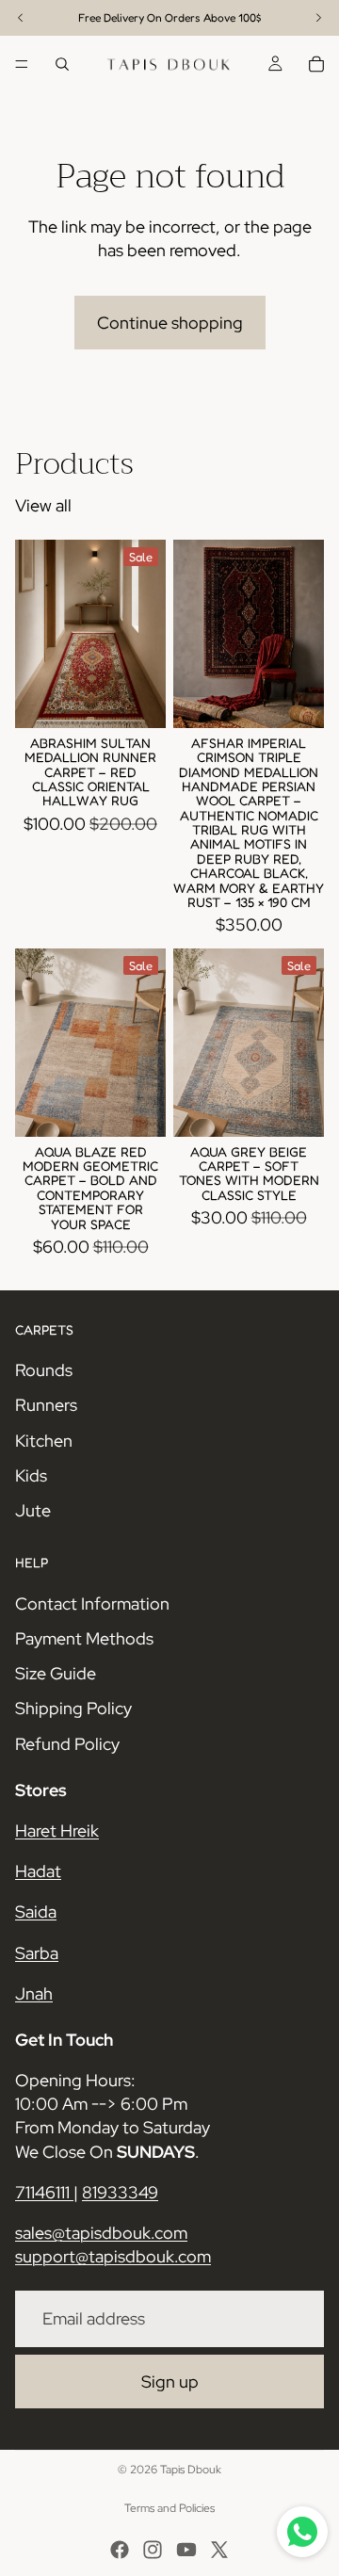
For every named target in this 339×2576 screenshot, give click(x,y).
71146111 (44, 2192)
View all (43, 505)
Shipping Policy (73, 1708)
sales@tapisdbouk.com (101, 2233)
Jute (33, 1510)
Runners (46, 1405)
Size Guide (56, 1673)
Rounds (44, 1370)
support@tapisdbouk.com (113, 2256)
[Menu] (22, 64)
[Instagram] (153, 2550)
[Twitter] (219, 2550)
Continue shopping (170, 323)
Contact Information (92, 1604)
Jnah (34, 1993)
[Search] (62, 64)
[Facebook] (120, 2550)
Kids (31, 1474)
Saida (36, 1912)
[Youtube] (186, 2550)
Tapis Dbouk (191, 2470)
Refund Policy (67, 1743)
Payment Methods (84, 1638)
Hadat (38, 1871)
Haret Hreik (57, 1831)
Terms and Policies (169, 2508)
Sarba (37, 1952)
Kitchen (44, 1440)
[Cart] (316, 64)
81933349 (120, 2192)
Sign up (170, 2381)
